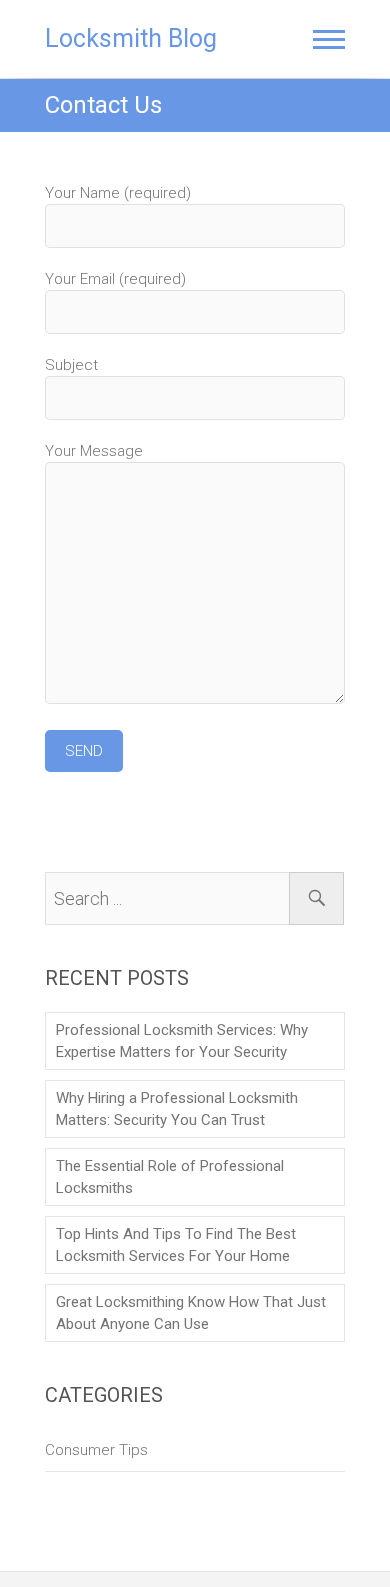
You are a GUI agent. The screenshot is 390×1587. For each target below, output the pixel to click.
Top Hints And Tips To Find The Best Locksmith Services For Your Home (176, 1245)
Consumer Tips (96, 1450)
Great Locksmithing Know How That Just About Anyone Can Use (191, 1313)
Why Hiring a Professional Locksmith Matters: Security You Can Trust (177, 1109)
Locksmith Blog (131, 38)
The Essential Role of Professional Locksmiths (170, 1177)
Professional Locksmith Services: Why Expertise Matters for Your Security (182, 1041)
